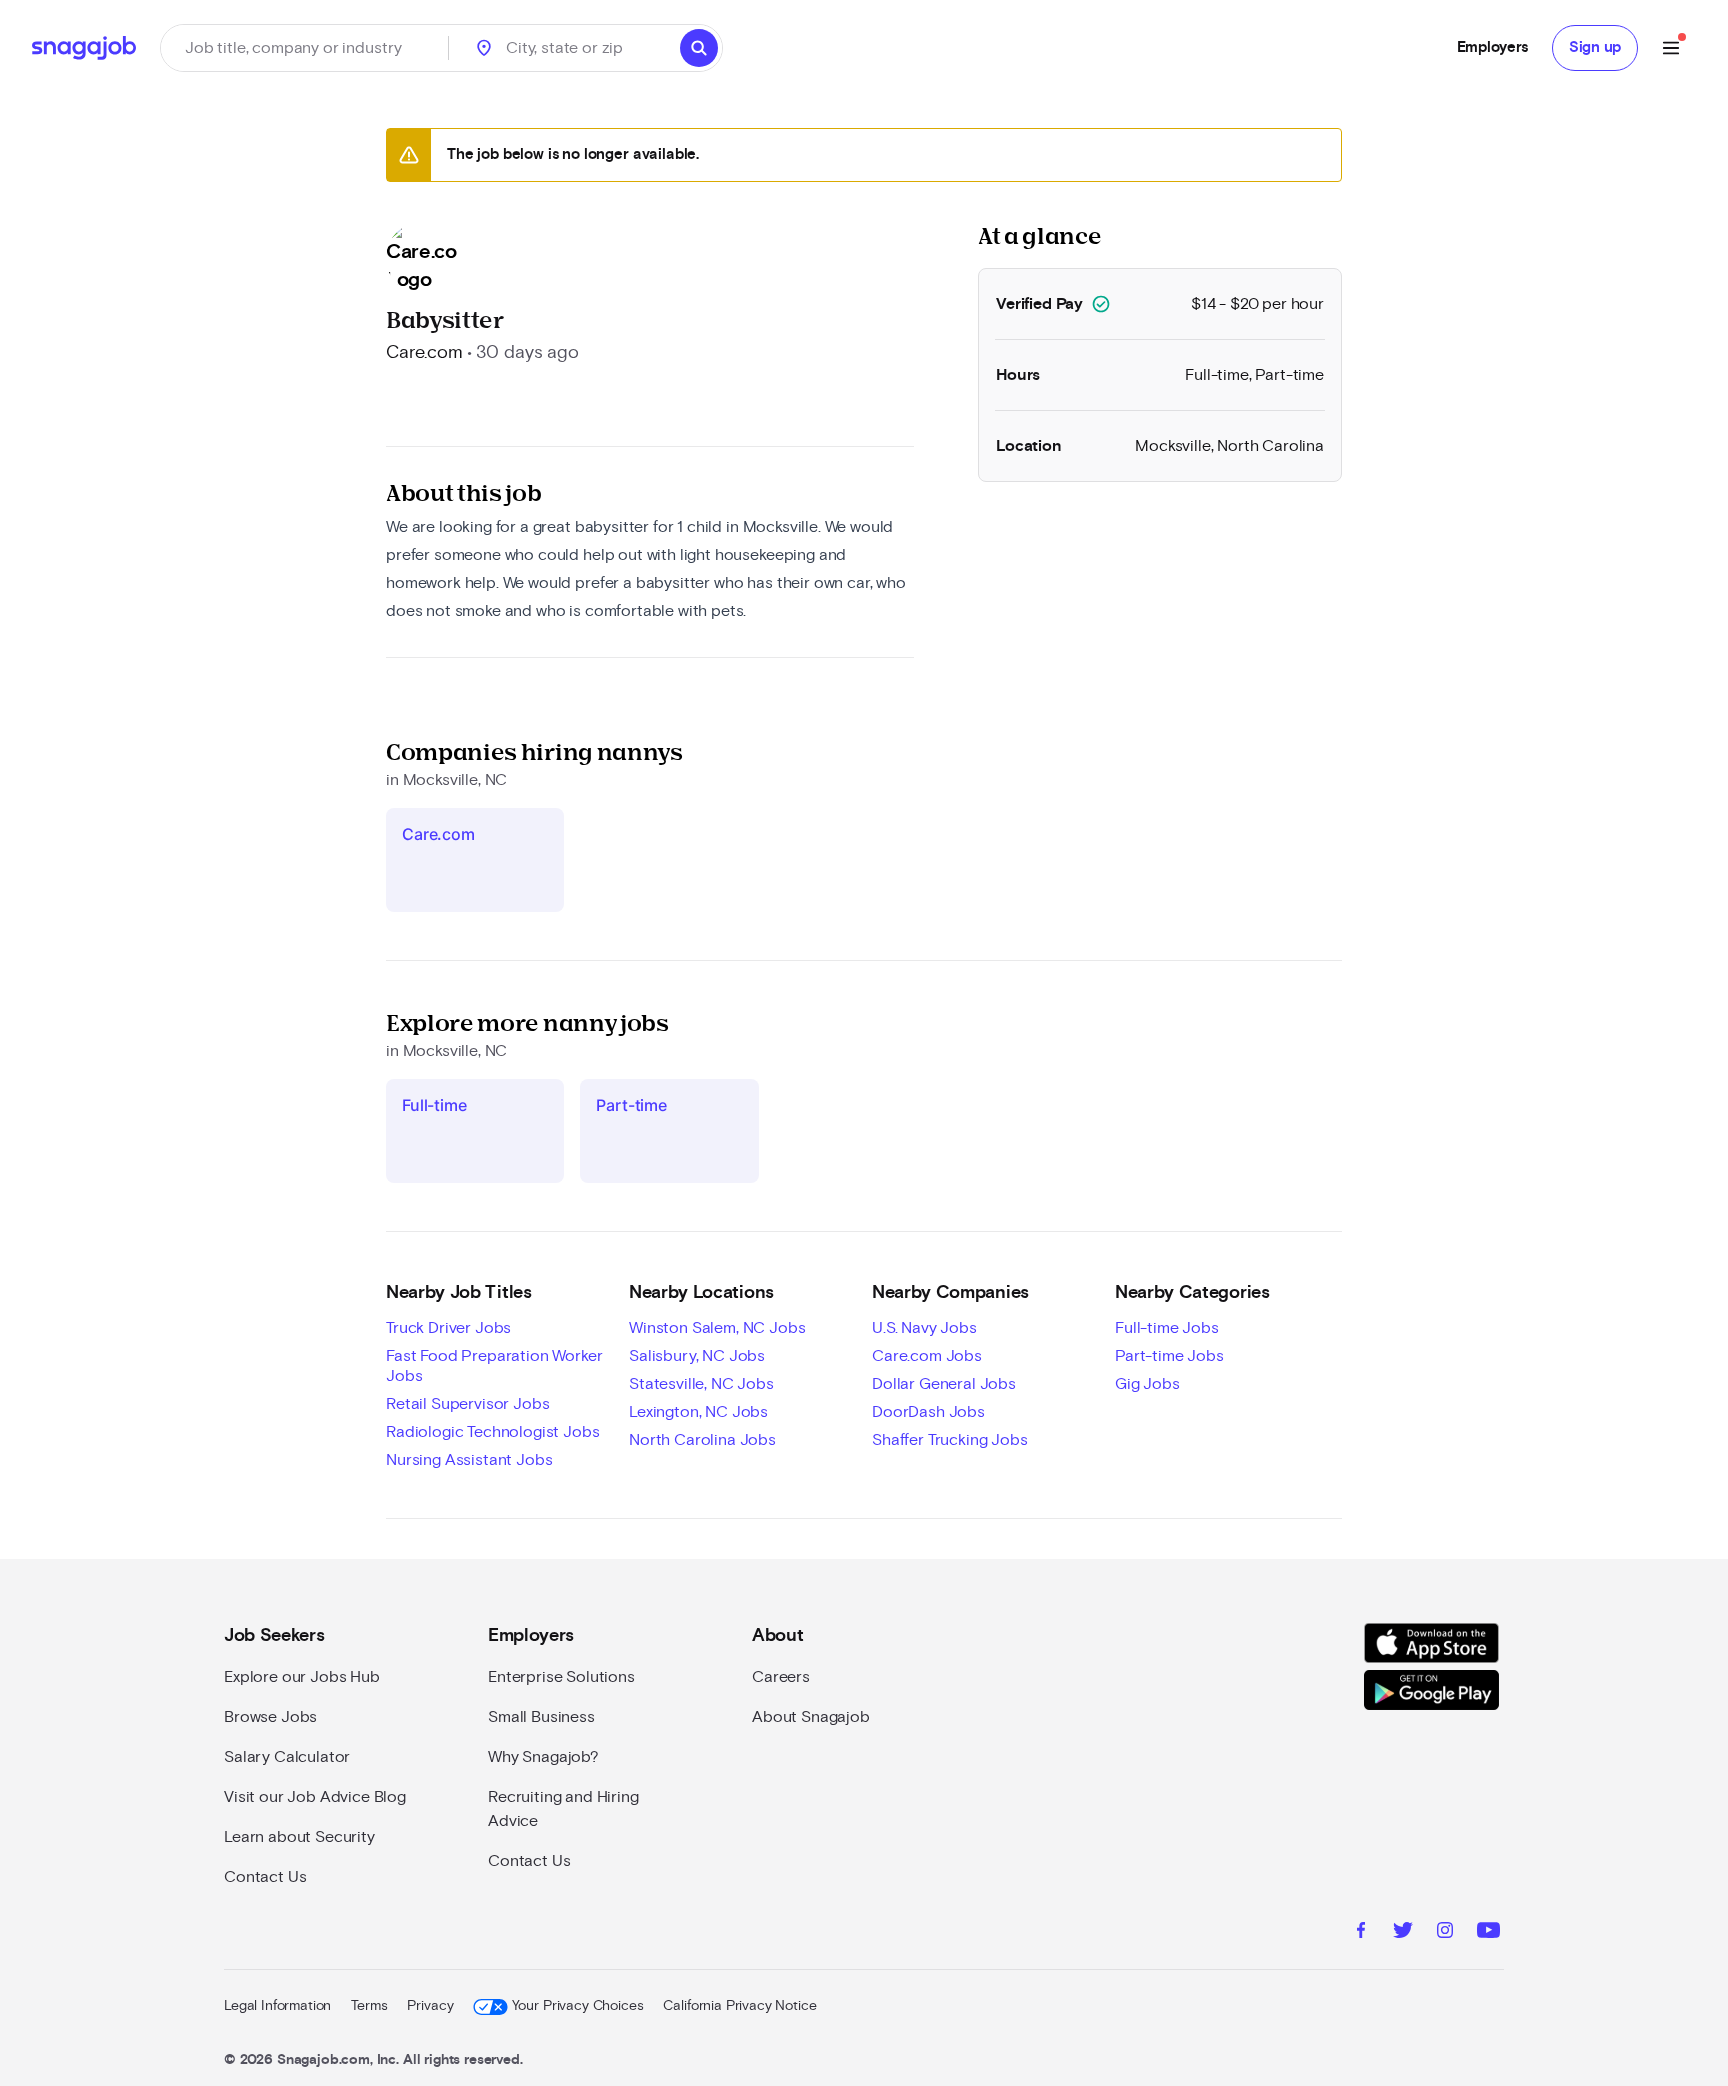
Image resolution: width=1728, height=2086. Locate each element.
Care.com (424, 353)
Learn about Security (299, 1837)
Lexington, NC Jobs (698, 1412)
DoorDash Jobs (928, 1412)
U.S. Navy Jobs (924, 1328)
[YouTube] (1488, 1933)
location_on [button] (484, 48)
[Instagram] (1445, 1933)
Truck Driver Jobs (448, 1328)
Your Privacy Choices (577, 2006)
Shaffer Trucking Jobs (950, 1440)
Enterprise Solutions (561, 1677)
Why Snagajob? (543, 1757)
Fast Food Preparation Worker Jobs (494, 1366)
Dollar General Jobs (944, 1384)
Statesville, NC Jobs (701, 1384)
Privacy (430, 2006)
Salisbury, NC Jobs (697, 1356)
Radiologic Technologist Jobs (493, 1432)
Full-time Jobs (1167, 1328)
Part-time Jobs (1169, 1356)
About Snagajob (811, 1717)
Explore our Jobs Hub (302, 1677)
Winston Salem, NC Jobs (717, 1328)
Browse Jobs (270, 1717)
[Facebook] (1361, 1933)
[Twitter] (1403, 1933)
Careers (781, 1677)
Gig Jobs (1147, 1384)
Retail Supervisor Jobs (467, 1404)
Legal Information (277, 2006)
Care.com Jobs (927, 1356)
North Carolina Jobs (702, 1440)
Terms (369, 2006)
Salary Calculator (287, 1757)
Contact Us (265, 1877)
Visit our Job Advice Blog (315, 1797)
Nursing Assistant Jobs (469, 1460)
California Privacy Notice (739, 2006)
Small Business (541, 1717)
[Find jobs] (699, 48)
